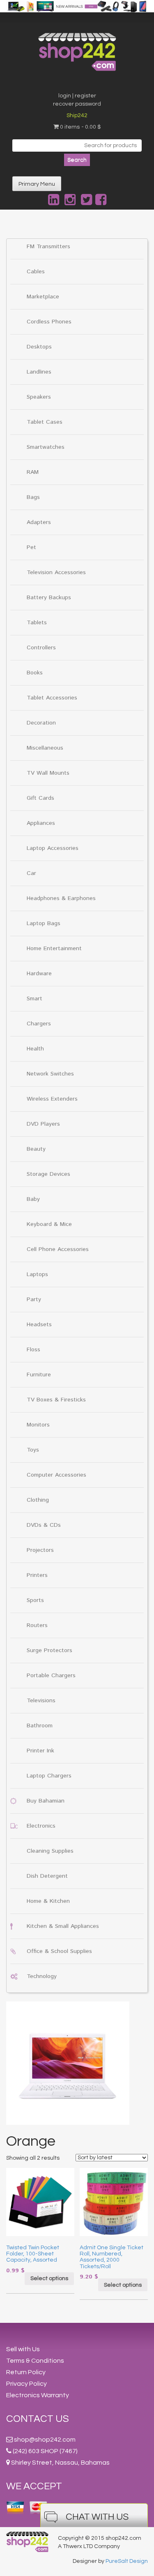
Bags (33, 497)
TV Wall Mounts (48, 773)
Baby (33, 1199)
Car (31, 873)
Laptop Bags (44, 923)
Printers (37, 1575)
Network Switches (50, 1074)
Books (35, 673)
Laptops (37, 1274)
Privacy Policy (26, 2384)
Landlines (39, 372)
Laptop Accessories (53, 848)
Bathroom (40, 1726)
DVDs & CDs (44, 1525)
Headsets (39, 1325)
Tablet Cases (45, 422)
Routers (37, 1625)
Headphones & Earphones (61, 898)
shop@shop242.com (45, 2440)
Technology (42, 1976)
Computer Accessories (56, 1475)
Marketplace (43, 297)
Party (34, 1300)
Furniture (39, 1375)
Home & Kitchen (48, 1901)
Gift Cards (40, 798)
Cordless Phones (49, 322)
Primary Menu (37, 184)
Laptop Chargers (49, 1776)
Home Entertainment (54, 949)
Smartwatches (46, 447)
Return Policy (26, 2372)
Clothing (38, 1500)
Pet (31, 547)
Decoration (41, 723)
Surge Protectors (49, 1650)
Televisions (41, 1701)
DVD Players (43, 1124)
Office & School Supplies (59, 1951)
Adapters (39, 522)
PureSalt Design (127, 2561)
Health (35, 1049)
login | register (77, 96)
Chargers (39, 1024)
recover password (77, 104)
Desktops (39, 347)
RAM (33, 472)
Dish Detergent (47, 1876)
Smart (34, 999)
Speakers (39, 397)
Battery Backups (49, 598)
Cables (36, 272)
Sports (35, 1600)
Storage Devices (48, 1174)
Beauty (36, 1149)
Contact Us (38, 2419)
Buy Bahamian (46, 1801)
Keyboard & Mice (49, 1224)
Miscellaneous (45, 748)
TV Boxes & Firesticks (56, 1400)
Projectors (40, 1550)
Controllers (41, 648)
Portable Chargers (51, 1676)
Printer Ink (40, 1751)
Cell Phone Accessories (58, 1249)
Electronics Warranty (38, 2395)
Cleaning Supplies (50, 1851)
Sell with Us (23, 2349)
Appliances (41, 823)
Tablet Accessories (52, 698)
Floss (33, 1350)
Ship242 (77, 115)
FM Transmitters (48, 247)
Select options (49, 2278)
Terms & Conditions (35, 2361)
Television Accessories (56, 572)
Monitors (38, 1425)
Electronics (41, 1826)
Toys (33, 1450)
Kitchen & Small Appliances (63, 1926)
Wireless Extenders (52, 1099)
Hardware (39, 974)
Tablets (37, 623)
